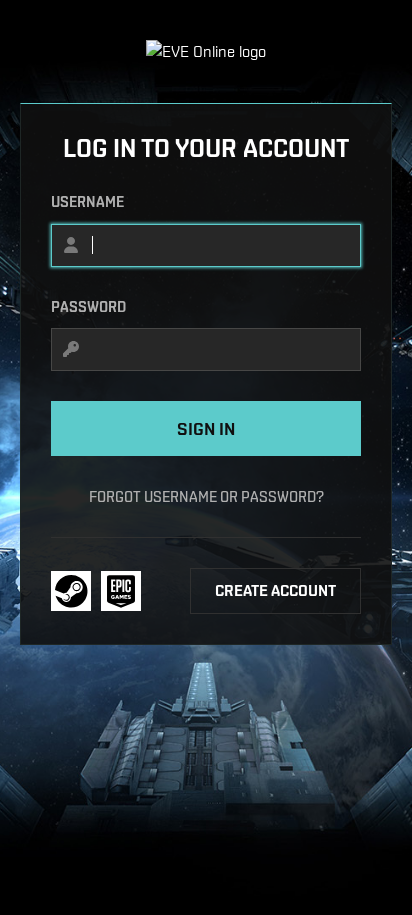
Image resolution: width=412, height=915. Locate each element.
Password (88, 307)
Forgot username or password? (206, 496)
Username (87, 202)
